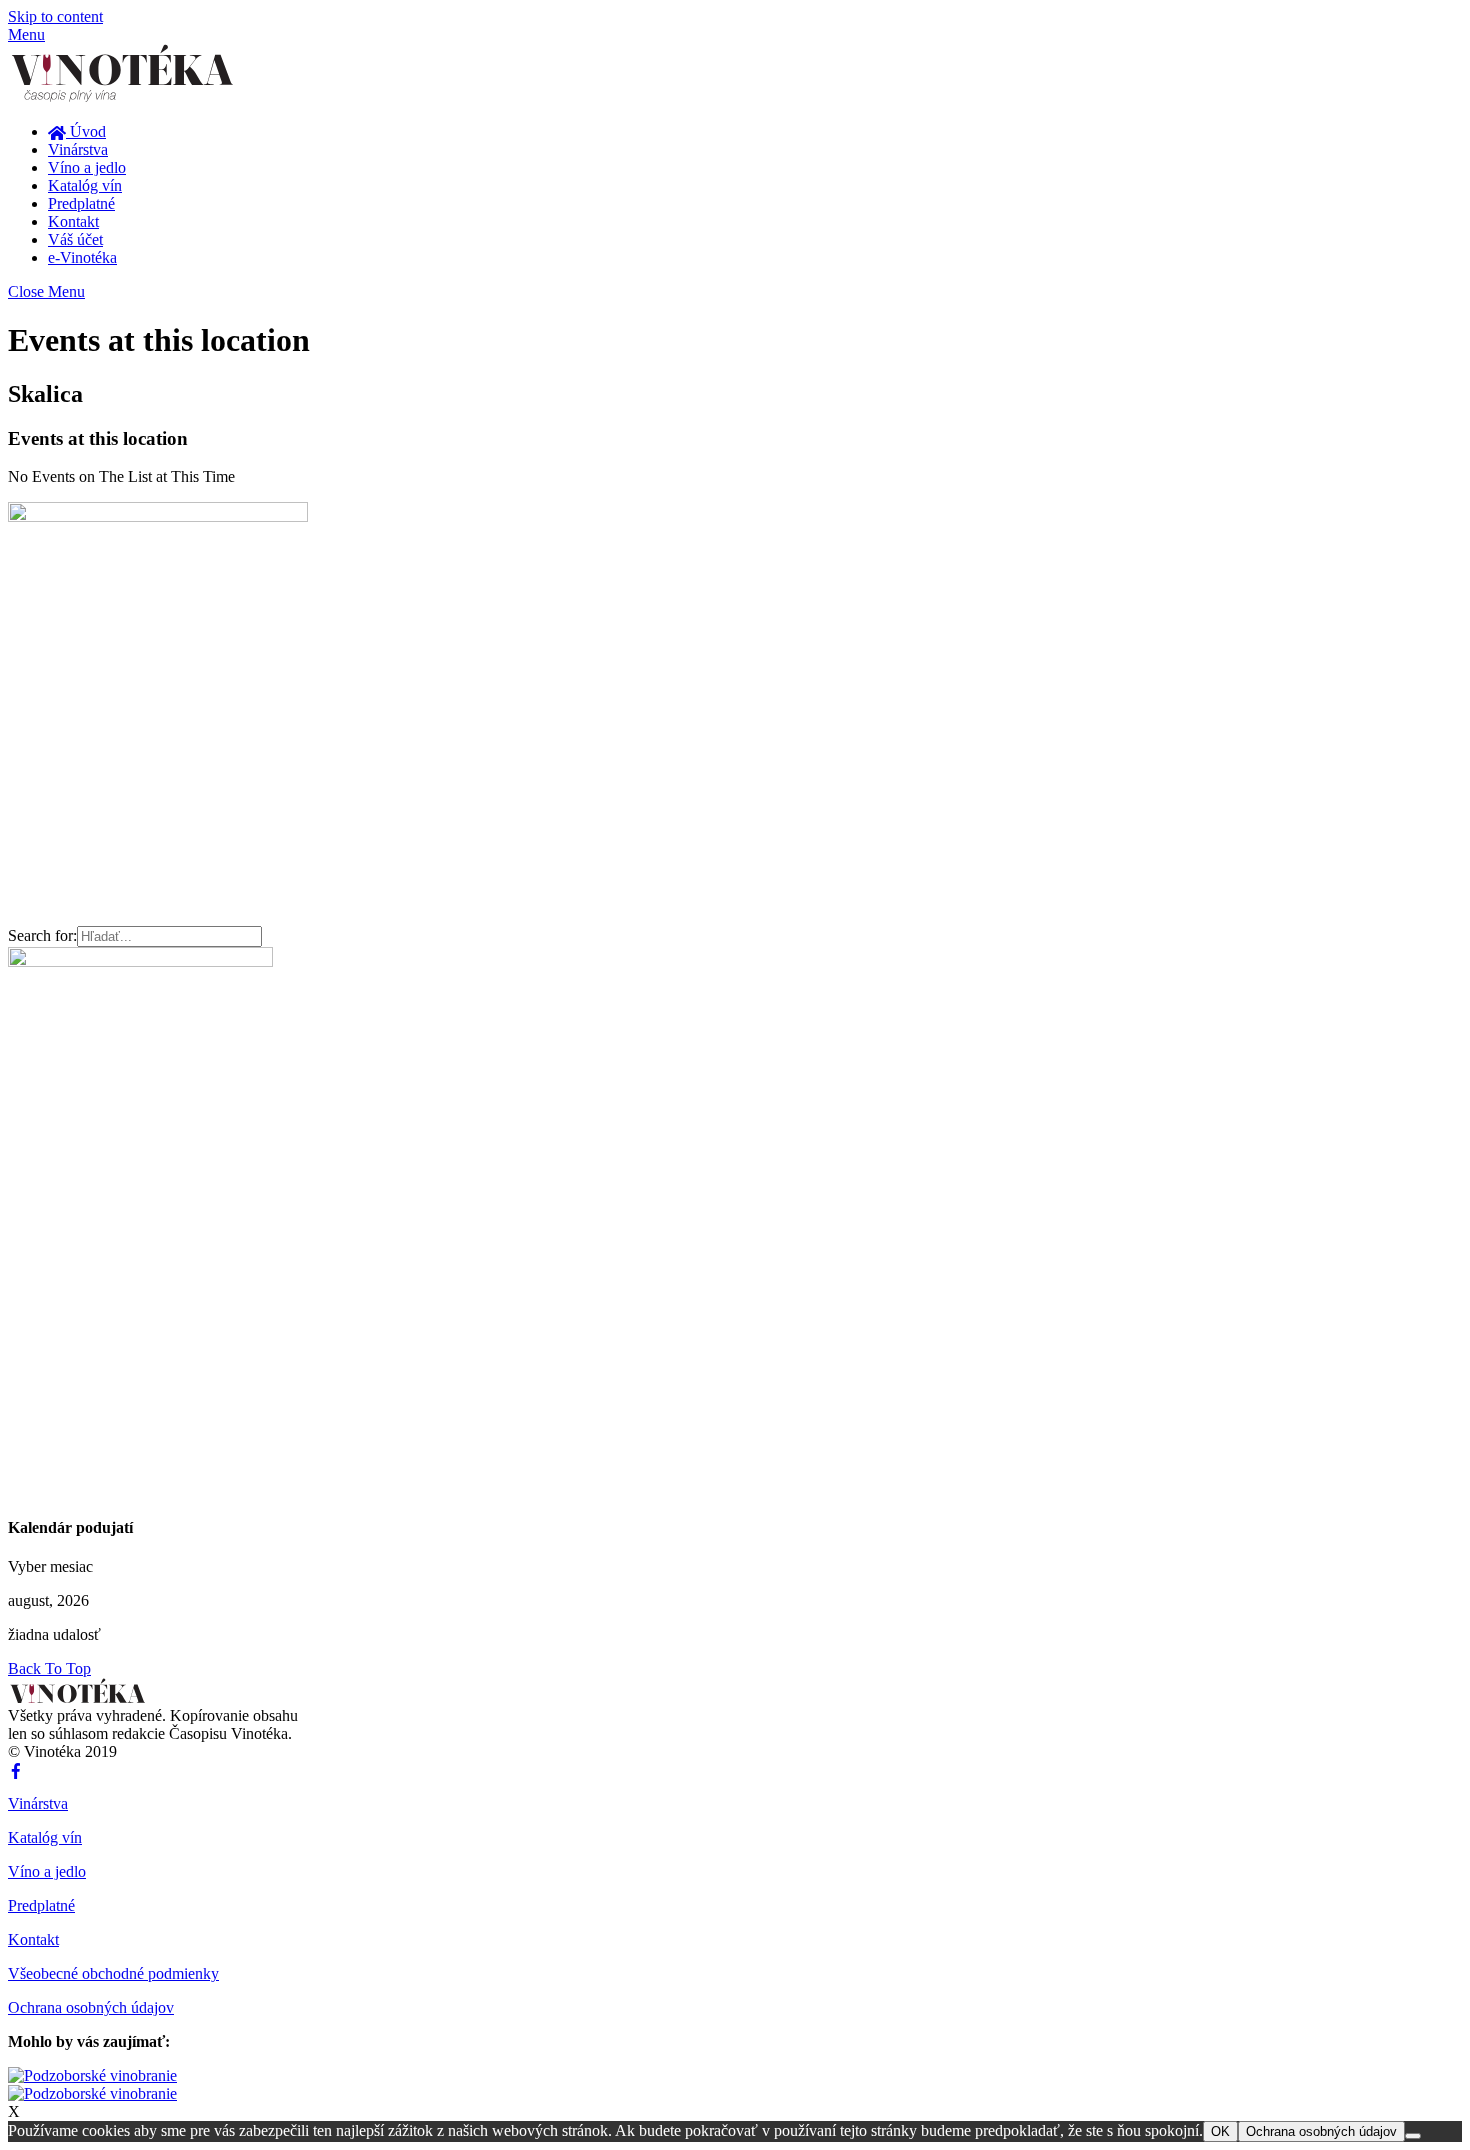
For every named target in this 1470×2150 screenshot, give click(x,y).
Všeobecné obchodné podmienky (113, 1973)
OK (1220, 2131)
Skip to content (55, 16)
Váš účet (75, 239)
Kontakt (73, 221)
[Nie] (1413, 2136)
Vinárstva (78, 149)
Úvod (86, 131)
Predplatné (81, 203)
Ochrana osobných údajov (91, 2007)
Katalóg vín (85, 185)
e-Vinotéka (82, 257)
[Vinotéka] (128, 97)
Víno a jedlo (87, 167)
